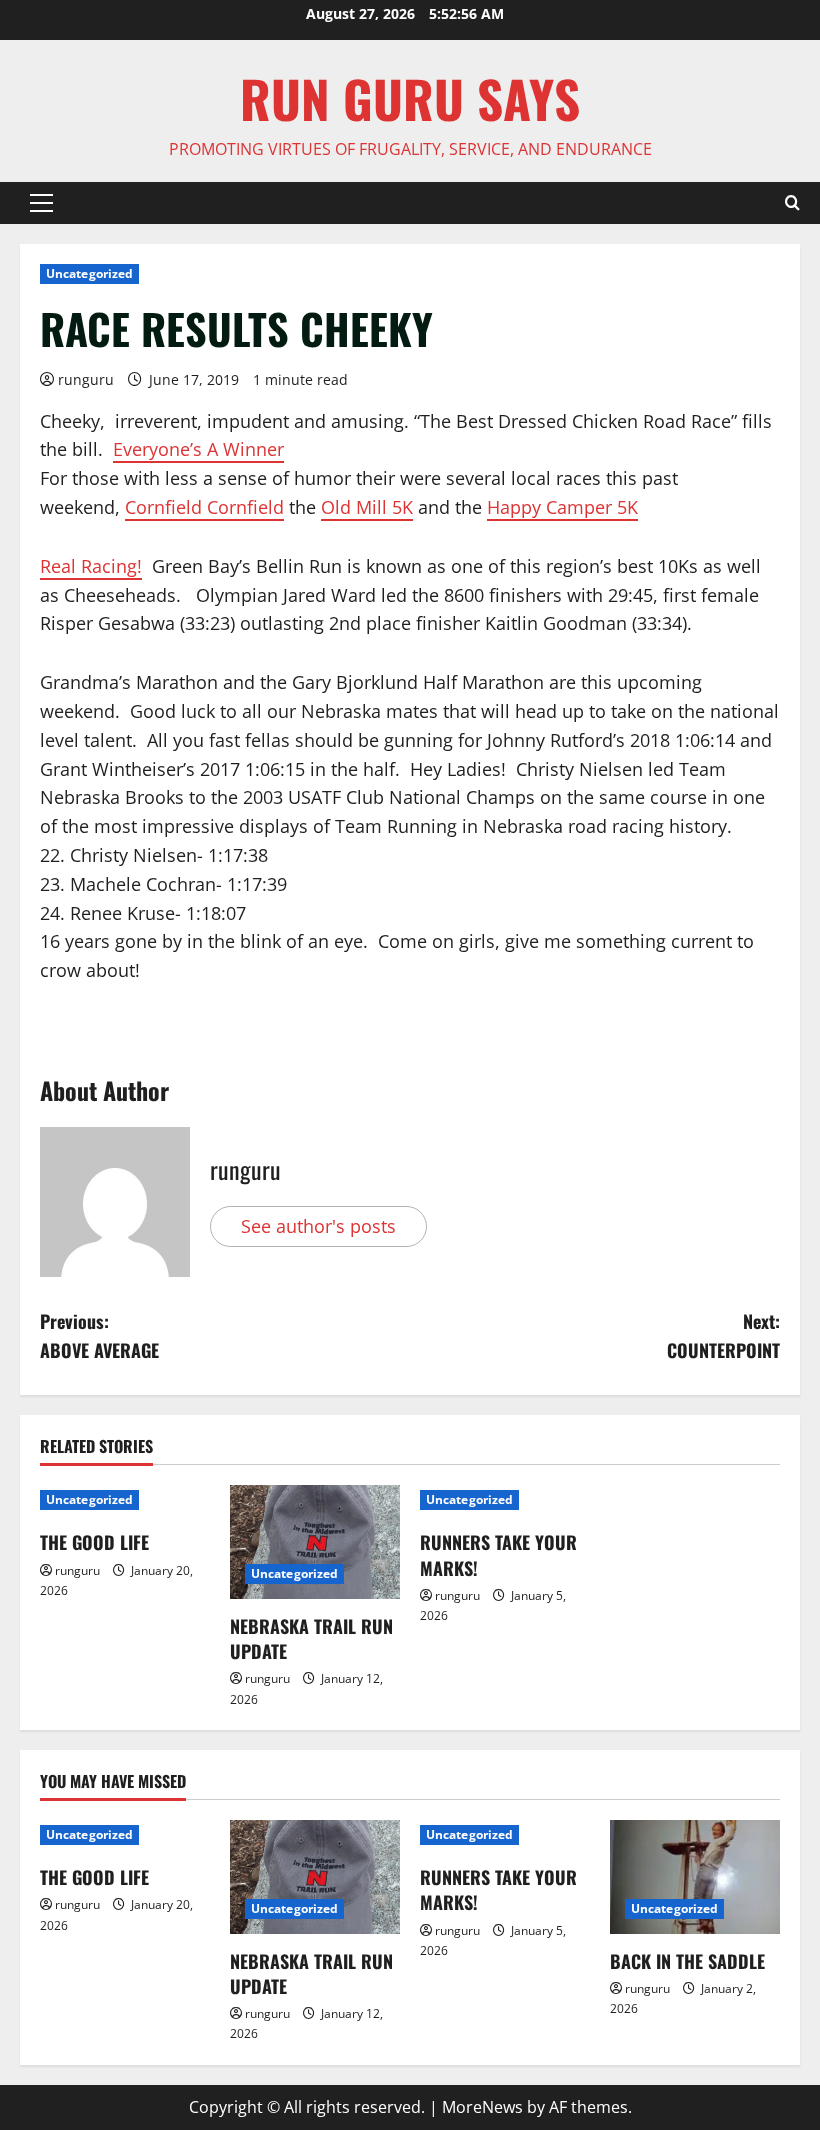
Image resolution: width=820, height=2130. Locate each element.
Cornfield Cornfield (204, 507)
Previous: (99, 1335)
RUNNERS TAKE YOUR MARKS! (498, 1554)
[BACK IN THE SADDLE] (695, 1876)
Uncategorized (89, 273)
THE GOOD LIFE (94, 1542)
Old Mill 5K (367, 507)
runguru (86, 379)
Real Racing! (91, 566)
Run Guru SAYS (410, 98)
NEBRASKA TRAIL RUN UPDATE (311, 1638)
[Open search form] (792, 203)
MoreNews (482, 2107)
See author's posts (318, 1226)
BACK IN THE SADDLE (687, 1961)
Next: (723, 1335)
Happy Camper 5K (562, 507)
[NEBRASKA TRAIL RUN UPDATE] (315, 1541)
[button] (41, 203)
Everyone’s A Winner (198, 449)
